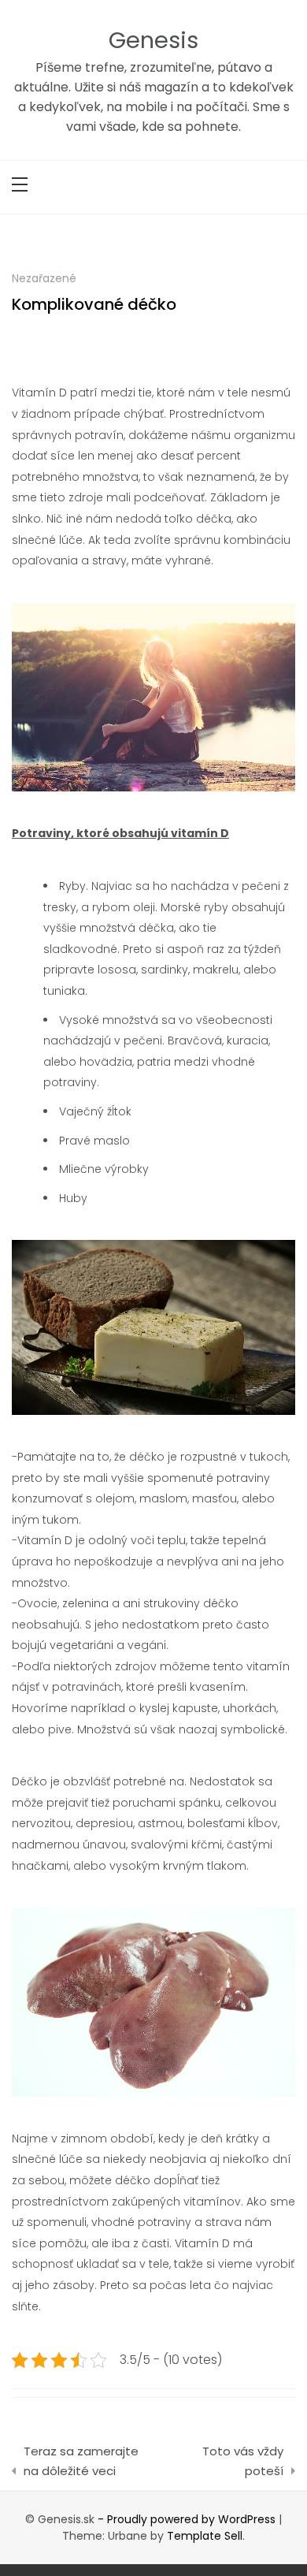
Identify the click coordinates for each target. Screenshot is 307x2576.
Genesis (153, 40)
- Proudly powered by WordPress (188, 2519)
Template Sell (205, 2536)
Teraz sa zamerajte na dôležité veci (81, 2461)
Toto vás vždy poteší (243, 2461)
